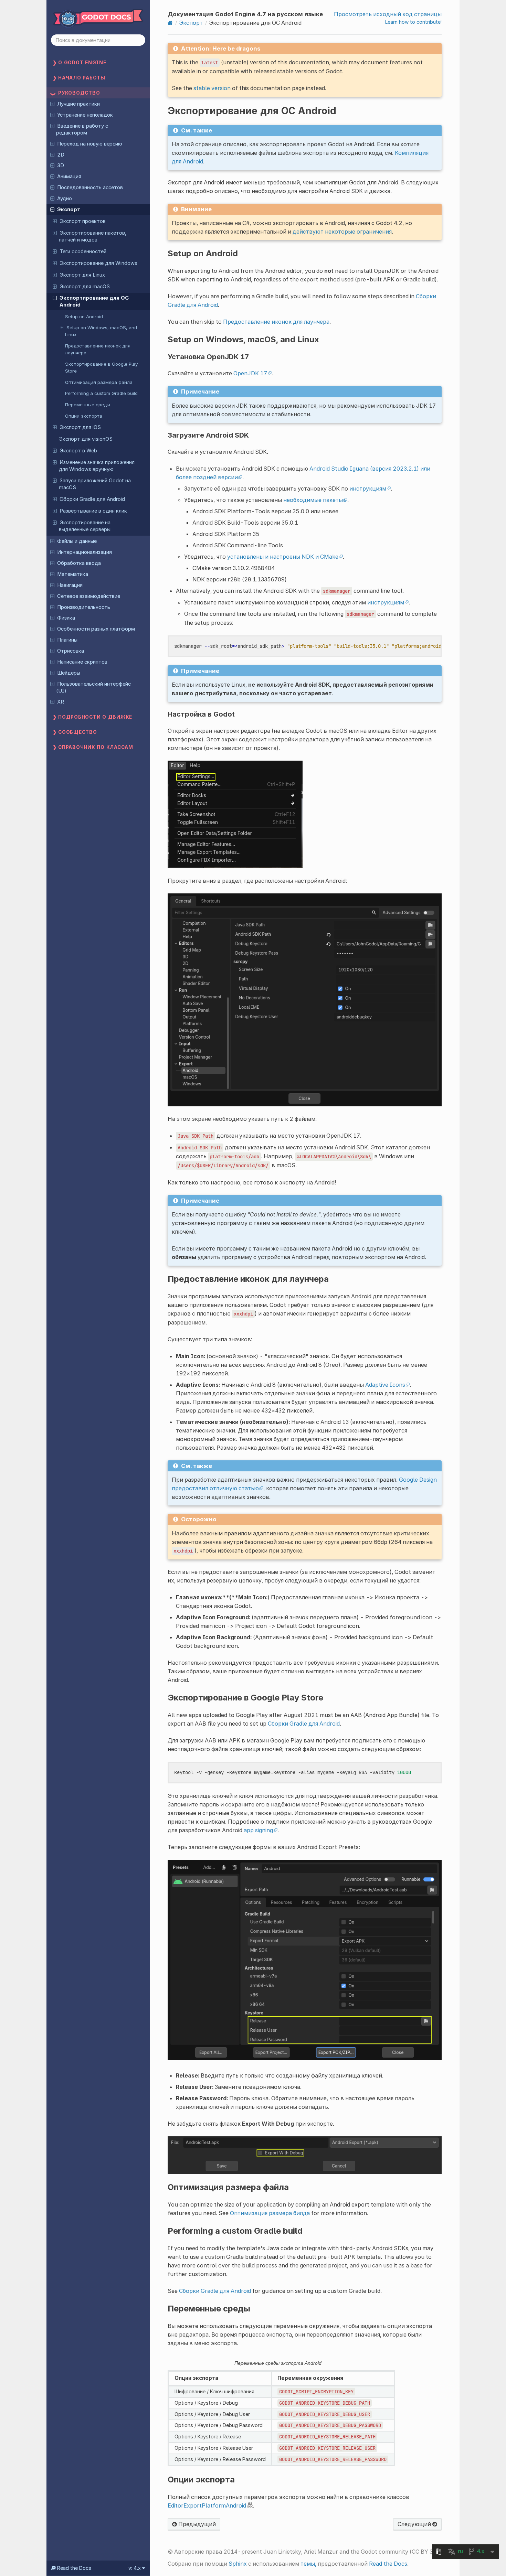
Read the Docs (388, 2564)
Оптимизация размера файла (99, 382)
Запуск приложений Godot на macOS (95, 484)
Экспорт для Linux (82, 275)
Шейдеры (69, 673)
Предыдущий (196, 2524)
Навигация (70, 585)
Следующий (415, 2524)
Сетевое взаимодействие (89, 596)
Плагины (67, 640)
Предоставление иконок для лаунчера (98, 349)
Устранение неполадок (85, 115)
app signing (258, 1830)
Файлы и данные (77, 541)
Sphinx (238, 2564)
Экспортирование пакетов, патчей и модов (93, 236)
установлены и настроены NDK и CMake (283, 557)
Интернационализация (85, 552)
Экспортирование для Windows (98, 263)
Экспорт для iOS (80, 427)
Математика (73, 574)
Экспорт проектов (83, 221)
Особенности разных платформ (96, 629)
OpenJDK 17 (250, 373)
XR (61, 702)
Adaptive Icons (385, 1385)
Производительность (84, 607)
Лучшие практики (78, 104)
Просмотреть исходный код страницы (388, 14)
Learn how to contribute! (413, 22)
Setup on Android (84, 316)
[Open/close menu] (52, 104)
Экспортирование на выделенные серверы (85, 526)
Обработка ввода (79, 563)
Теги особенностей (83, 251)
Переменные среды (88, 405)
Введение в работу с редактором (82, 129)
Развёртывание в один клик (93, 511)
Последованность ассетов (90, 187)
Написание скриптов (82, 662)
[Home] (170, 23)
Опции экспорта (84, 416)
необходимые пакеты (313, 500)
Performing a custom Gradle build (101, 393)
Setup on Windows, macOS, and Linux (101, 331)
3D (61, 165)
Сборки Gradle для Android (92, 499)
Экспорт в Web (78, 451)
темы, (308, 2564)
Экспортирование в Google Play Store (101, 367)
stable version (212, 88)
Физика (66, 618)
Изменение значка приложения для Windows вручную (97, 466)
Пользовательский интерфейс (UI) (93, 687)
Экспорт (69, 210)
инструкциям (368, 489)
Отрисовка (71, 651)
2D (61, 155)
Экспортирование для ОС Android (94, 301)
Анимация (69, 176)
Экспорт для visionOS (86, 439)
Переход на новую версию (90, 144)
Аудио (65, 198)
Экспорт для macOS (85, 287)
